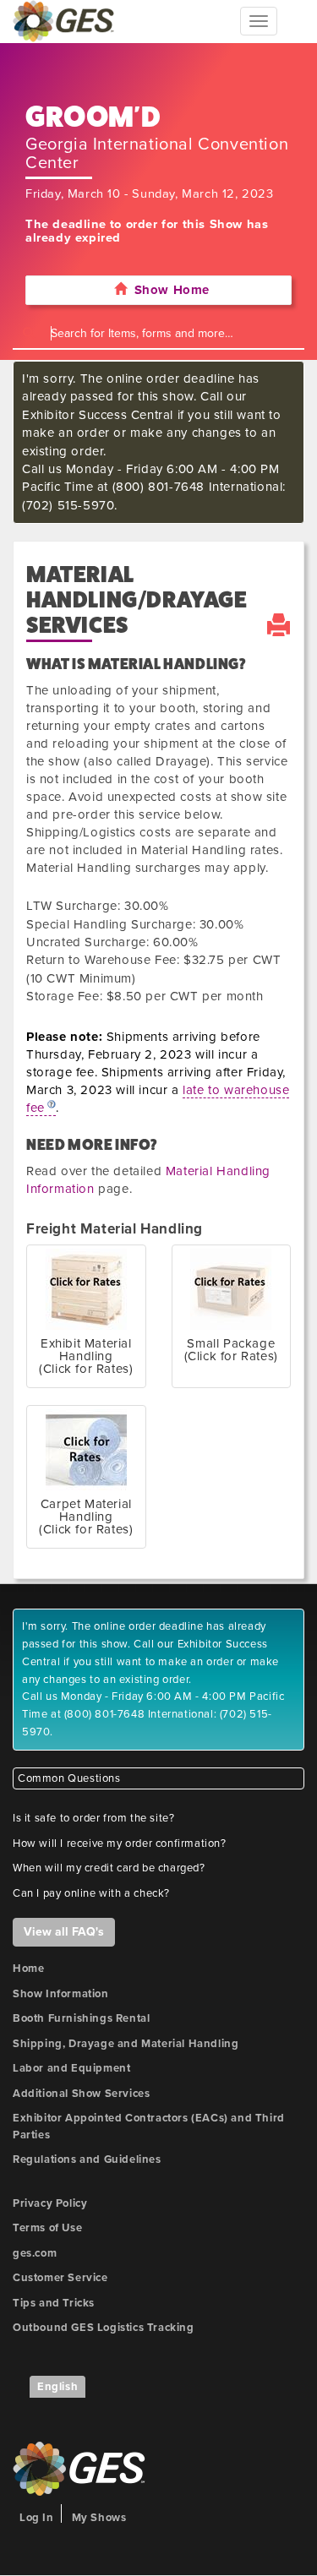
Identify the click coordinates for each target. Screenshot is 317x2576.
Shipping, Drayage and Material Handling (126, 2044)
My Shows (99, 2518)
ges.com (35, 2253)
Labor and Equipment (71, 2068)
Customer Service (60, 2278)
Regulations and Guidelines (87, 2159)
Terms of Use (47, 2228)
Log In (37, 2518)
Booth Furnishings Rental (81, 2018)
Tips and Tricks (54, 2303)
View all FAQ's (64, 1932)
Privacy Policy (50, 2203)
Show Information (61, 1994)
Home (28, 1969)
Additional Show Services (81, 2094)
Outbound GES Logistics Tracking (104, 2328)
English (57, 2387)
